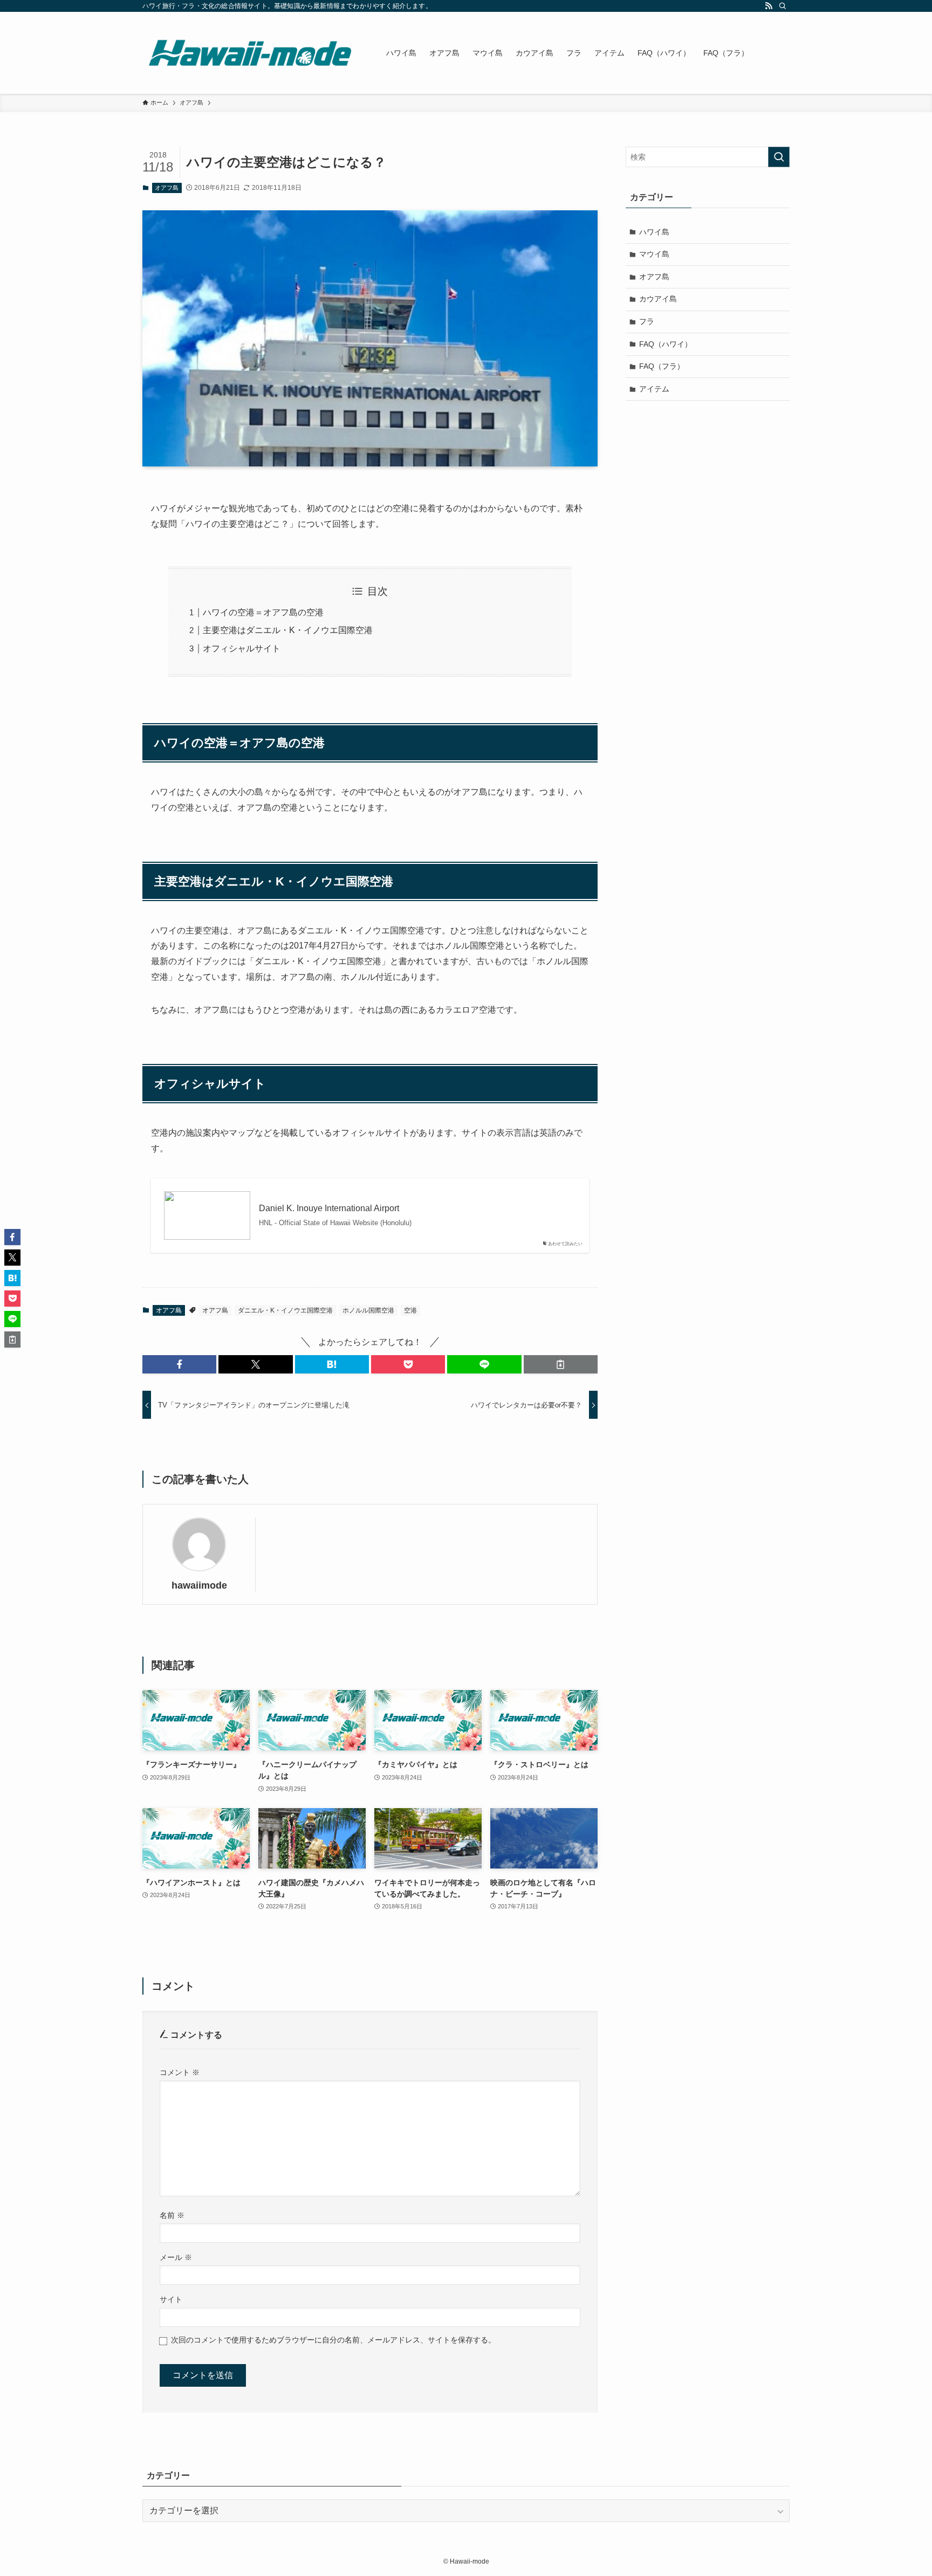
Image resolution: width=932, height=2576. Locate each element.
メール (176, 2257)
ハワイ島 (654, 232)
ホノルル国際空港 (368, 1310)
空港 (410, 1310)
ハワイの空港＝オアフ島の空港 (263, 612)
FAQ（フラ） (662, 366)
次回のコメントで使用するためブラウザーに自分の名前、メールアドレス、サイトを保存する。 (333, 2340)
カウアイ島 (658, 299)
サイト (171, 2299)
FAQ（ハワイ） (666, 344)
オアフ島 (167, 188)
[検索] (783, 6)
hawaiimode (199, 1585)
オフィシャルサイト (242, 648)
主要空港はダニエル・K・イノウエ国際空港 (288, 630)
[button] (179, 1364)
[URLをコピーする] (561, 1364)
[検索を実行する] (779, 157)
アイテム (654, 389)
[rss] (769, 6)
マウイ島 (654, 254)
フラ (647, 321)
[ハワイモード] (250, 53)
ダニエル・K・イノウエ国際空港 (285, 1310)
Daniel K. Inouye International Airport (329, 1208)
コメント (180, 2072)
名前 (172, 2215)
